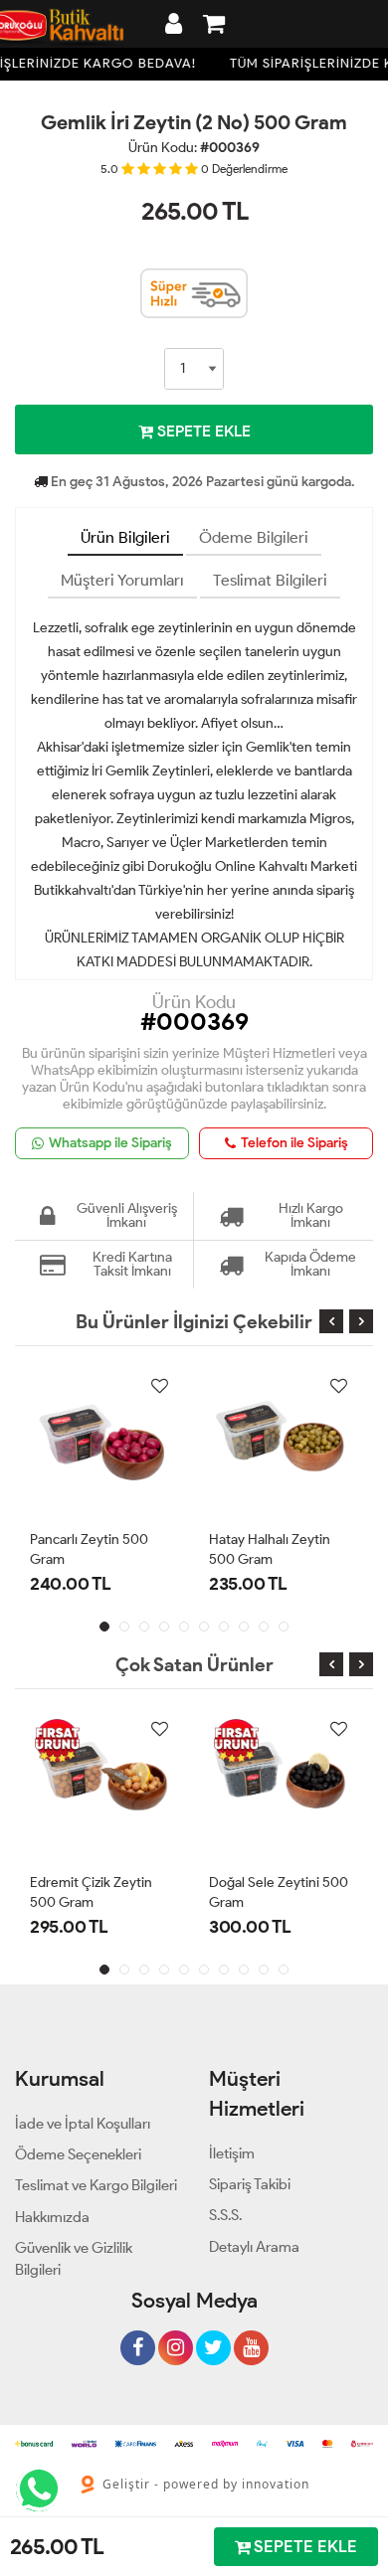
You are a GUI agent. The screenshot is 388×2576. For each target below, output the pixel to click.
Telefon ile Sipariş (294, 1143)
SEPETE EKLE (202, 431)
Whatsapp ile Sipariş (110, 1143)
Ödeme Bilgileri (254, 537)
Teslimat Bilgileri (270, 580)
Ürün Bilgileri (125, 537)
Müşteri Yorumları (122, 580)
